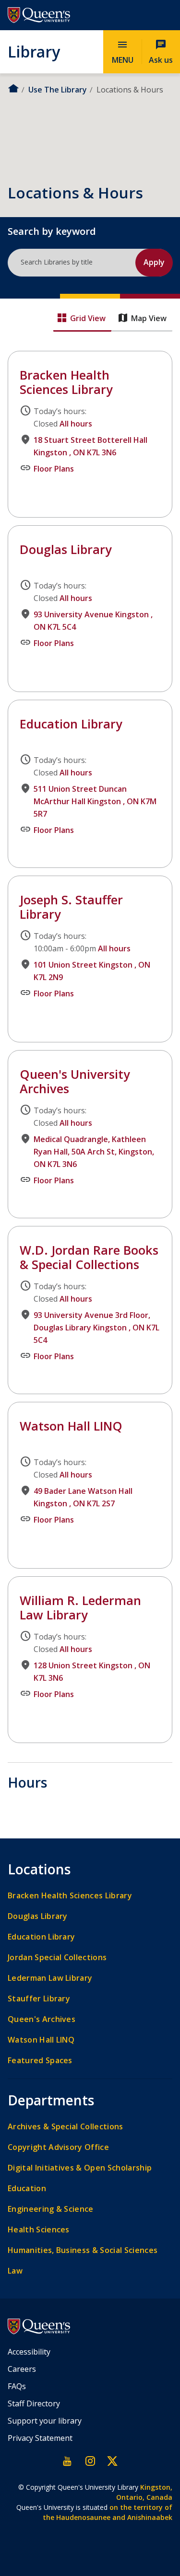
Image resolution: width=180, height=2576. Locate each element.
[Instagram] (90, 2461)
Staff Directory (34, 2403)
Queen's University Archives (75, 1081)
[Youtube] (68, 2461)
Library (34, 51)
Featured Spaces (40, 2061)
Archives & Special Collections (66, 2127)
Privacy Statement (40, 2438)
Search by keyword (52, 231)
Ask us (161, 52)
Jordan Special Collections (57, 1958)
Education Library (71, 724)
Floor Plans (54, 469)
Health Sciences (39, 2230)
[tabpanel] (90, 1051)
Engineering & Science (51, 2209)
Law (15, 2271)
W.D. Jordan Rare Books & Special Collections (89, 1257)
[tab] (82, 319)
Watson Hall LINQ (40, 1409)
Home (13, 88)
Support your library (45, 2421)
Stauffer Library (39, 1999)
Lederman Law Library (50, 1978)
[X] (112, 2461)
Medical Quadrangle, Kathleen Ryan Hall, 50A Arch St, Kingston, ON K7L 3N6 (94, 1152)
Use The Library (58, 90)
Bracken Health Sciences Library (68, 358)
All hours (76, 424)
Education (27, 2189)
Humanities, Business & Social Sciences (83, 2250)
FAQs (17, 2386)
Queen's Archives (42, 2019)
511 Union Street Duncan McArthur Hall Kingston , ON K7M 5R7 (95, 801)
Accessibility (29, 2352)
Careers (22, 2369)
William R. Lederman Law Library (67, 1583)
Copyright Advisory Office (58, 2147)
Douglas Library (37, 532)
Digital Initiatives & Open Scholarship (80, 2168)
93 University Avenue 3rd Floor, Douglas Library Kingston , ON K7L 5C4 (96, 1328)
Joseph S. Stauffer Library (55, 882)
